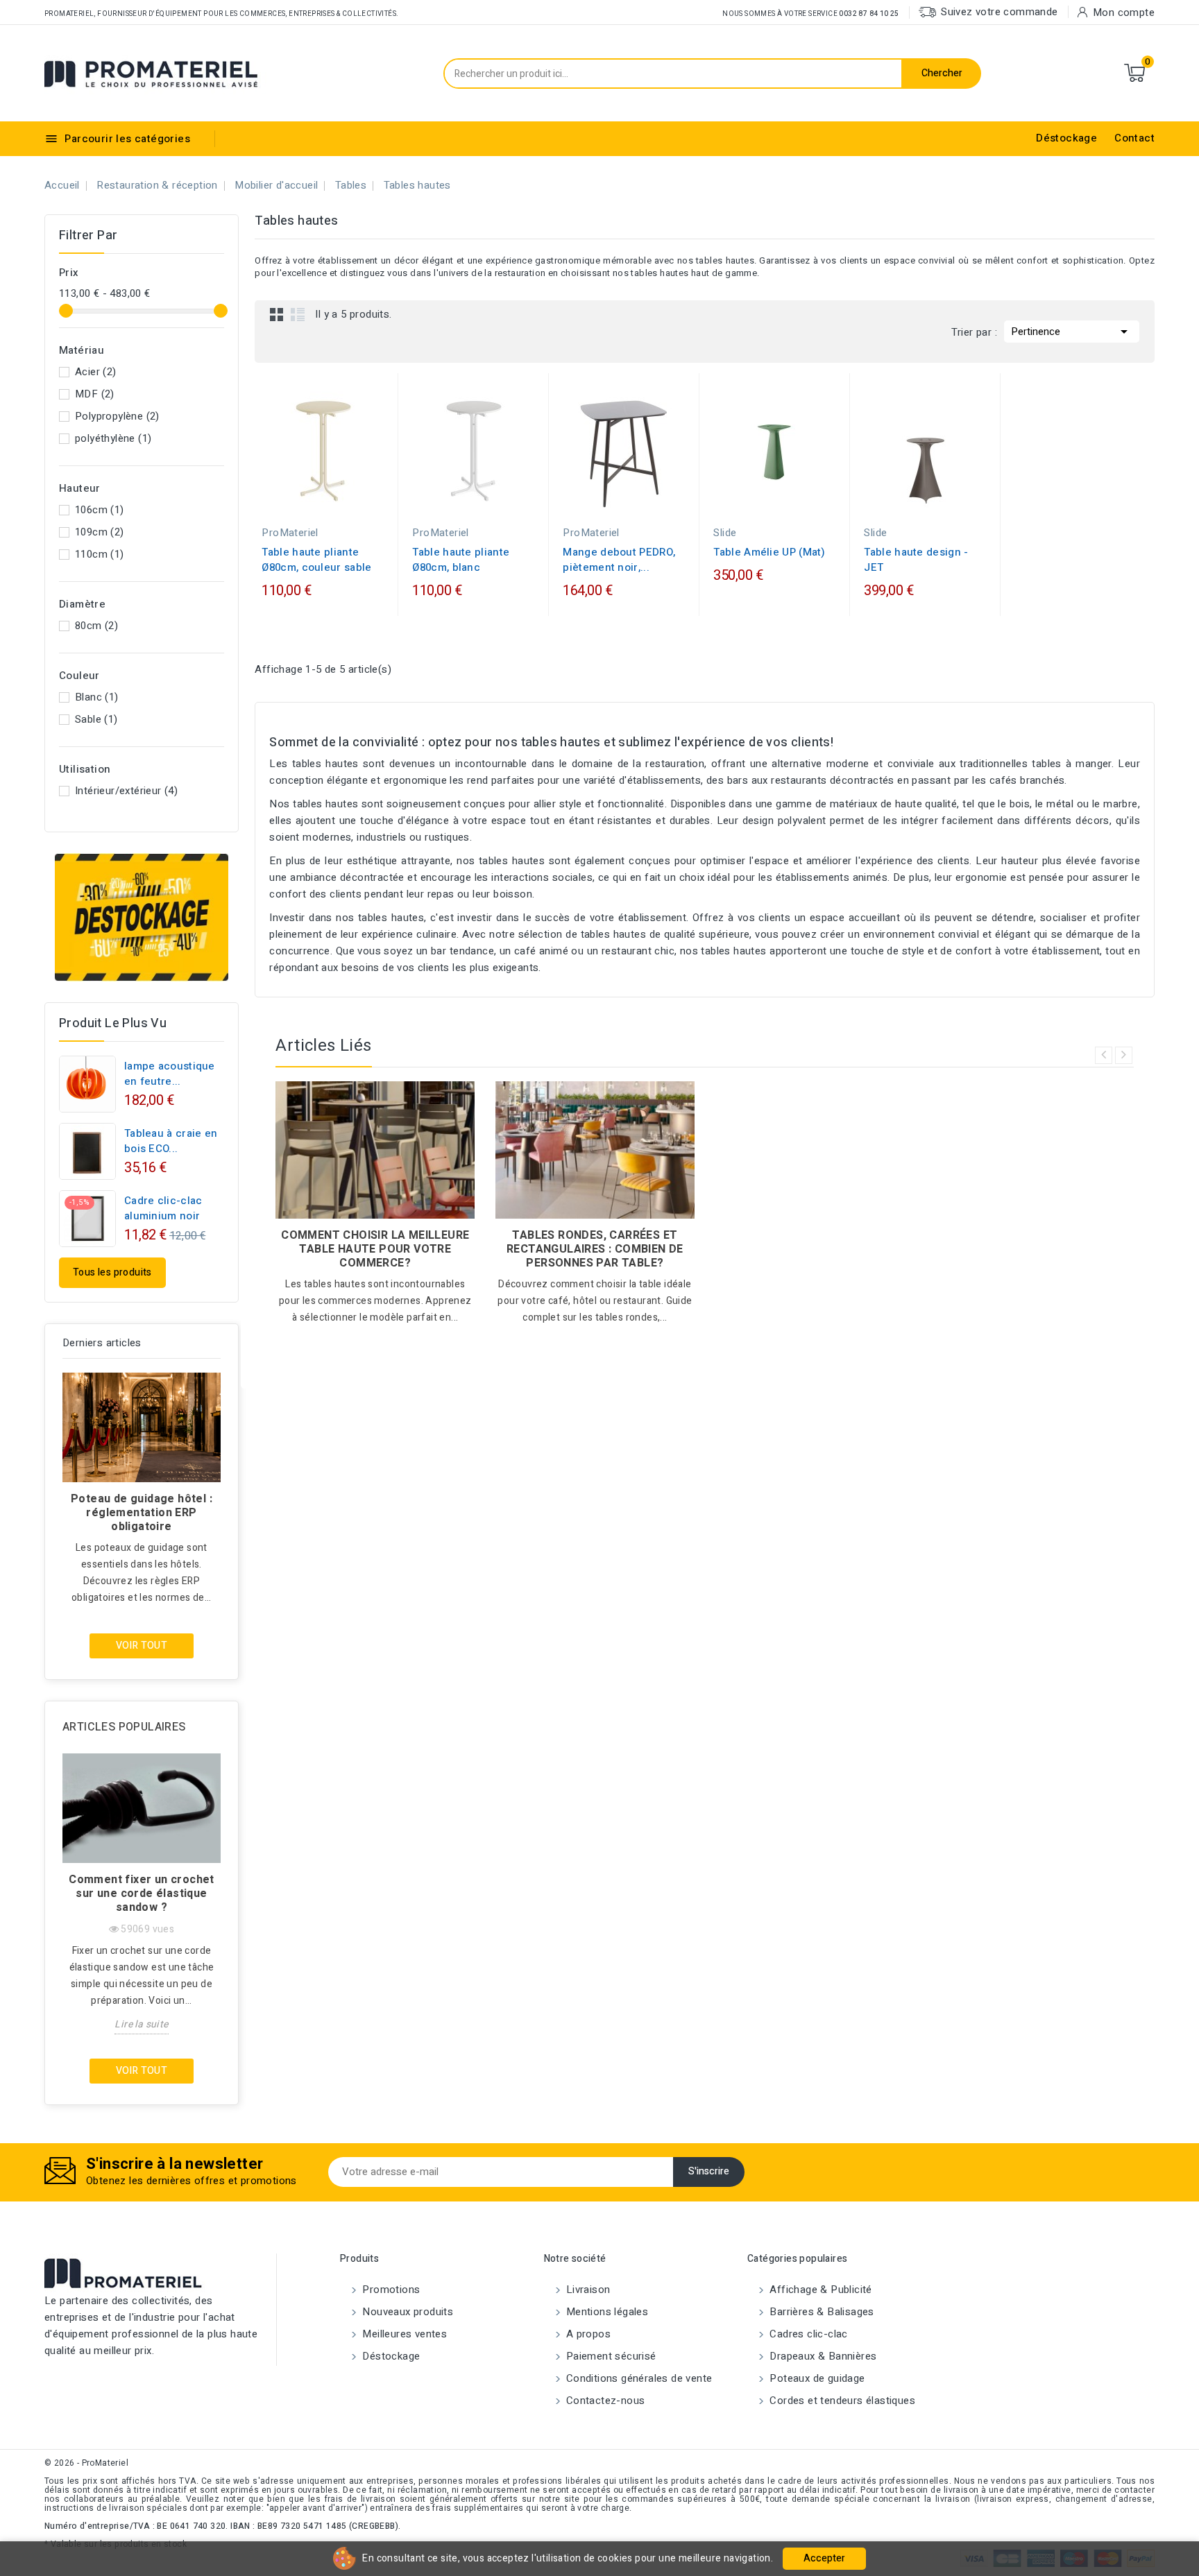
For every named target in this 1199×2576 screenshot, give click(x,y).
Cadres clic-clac (807, 2334)
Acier (96, 372)
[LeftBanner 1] (142, 918)
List (298, 314)
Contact (1134, 138)
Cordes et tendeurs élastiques (841, 2401)
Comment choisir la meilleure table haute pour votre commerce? (375, 1249)
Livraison (587, 2290)
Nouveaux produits (406, 2312)
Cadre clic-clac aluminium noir (163, 1208)
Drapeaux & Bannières (822, 2356)
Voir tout (142, 1646)
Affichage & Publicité (819, 2290)
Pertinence (1072, 332)
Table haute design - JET (916, 560)
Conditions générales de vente (638, 2378)
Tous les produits (112, 1272)
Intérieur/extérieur (126, 791)
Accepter (824, 2558)
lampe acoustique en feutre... (170, 1074)
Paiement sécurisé (610, 2356)
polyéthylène (113, 438)
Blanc (97, 697)
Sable (96, 719)
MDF (95, 394)
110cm (100, 554)
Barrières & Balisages (820, 2312)
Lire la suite (141, 2024)
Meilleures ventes (403, 2334)
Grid (277, 314)
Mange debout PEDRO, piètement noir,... (619, 560)
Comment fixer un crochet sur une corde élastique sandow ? (142, 1894)
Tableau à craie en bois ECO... (171, 1141)
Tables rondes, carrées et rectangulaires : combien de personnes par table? (595, 1249)
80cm (96, 626)
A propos (587, 2334)
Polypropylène (117, 416)
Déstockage (1066, 138)
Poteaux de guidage (816, 2378)
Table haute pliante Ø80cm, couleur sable (316, 560)
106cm (100, 510)
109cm (100, 532)
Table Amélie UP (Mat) (769, 552)
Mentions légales (606, 2312)
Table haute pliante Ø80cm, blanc (461, 560)
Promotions (390, 2290)
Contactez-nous (604, 2401)
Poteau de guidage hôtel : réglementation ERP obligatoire (142, 1513)
